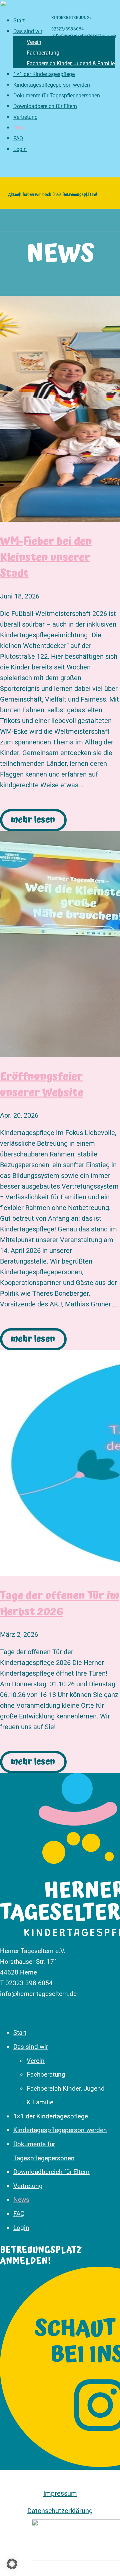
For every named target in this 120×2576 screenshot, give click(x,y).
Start (20, 2033)
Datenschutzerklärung (60, 2511)
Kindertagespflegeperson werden (60, 2130)
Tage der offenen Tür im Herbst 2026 (60, 1604)
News (21, 2200)
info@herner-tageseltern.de (84, 36)
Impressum (60, 2493)
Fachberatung (46, 2074)
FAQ (19, 2214)
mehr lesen (33, 820)
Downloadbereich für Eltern (51, 2172)
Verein (36, 2061)
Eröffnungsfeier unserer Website (42, 1085)
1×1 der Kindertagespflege (51, 2116)
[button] (12, 2564)
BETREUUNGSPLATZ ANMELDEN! (41, 2256)
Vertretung (28, 2186)
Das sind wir (31, 2047)
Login (21, 2228)
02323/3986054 (68, 29)
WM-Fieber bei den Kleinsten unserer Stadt (46, 558)
